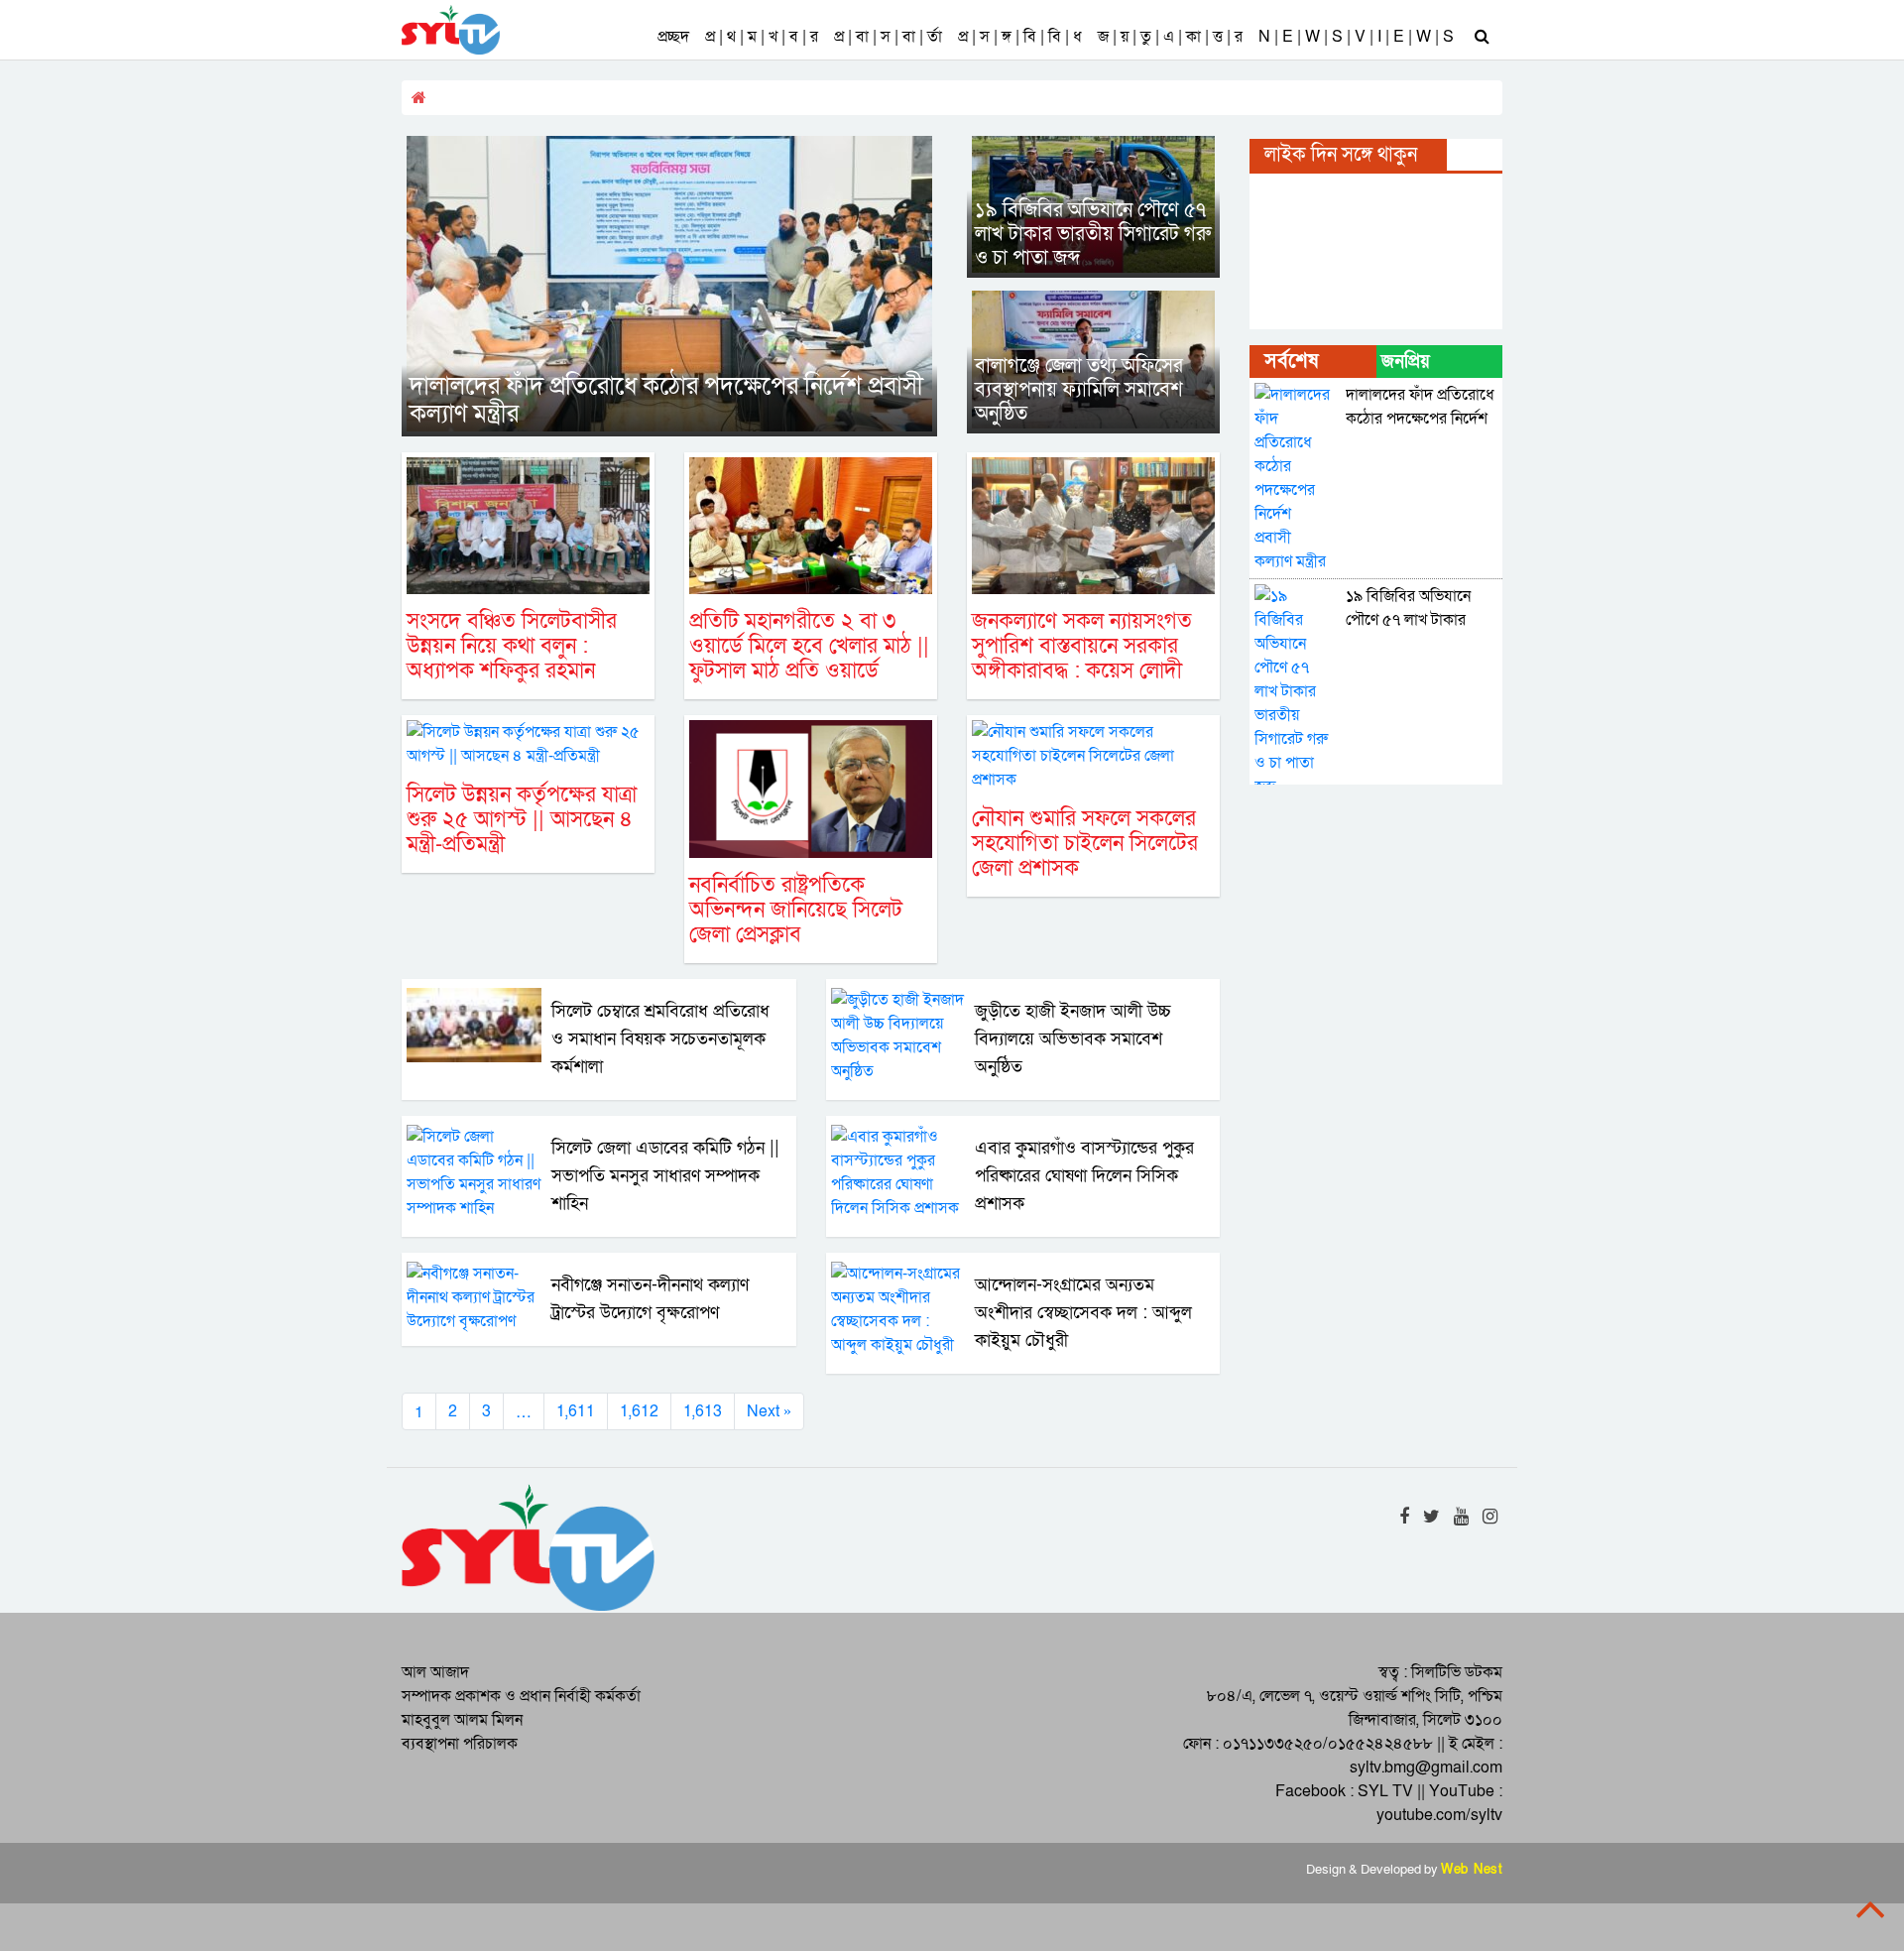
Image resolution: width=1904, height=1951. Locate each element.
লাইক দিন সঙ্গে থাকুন (1341, 155)
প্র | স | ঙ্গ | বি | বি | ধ (1020, 37)
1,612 (639, 1411)
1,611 (576, 1411)
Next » (769, 1411)
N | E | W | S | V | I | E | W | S (1356, 37)
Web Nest (1472, 1870)
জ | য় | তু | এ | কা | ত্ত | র (1170, 37)
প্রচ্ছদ (673, 37)
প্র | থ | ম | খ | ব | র (762, 37)
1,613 (703, 1411)
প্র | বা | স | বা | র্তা (888, 37)
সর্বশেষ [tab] (1291, 361)
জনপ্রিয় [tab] (1406, 362)
